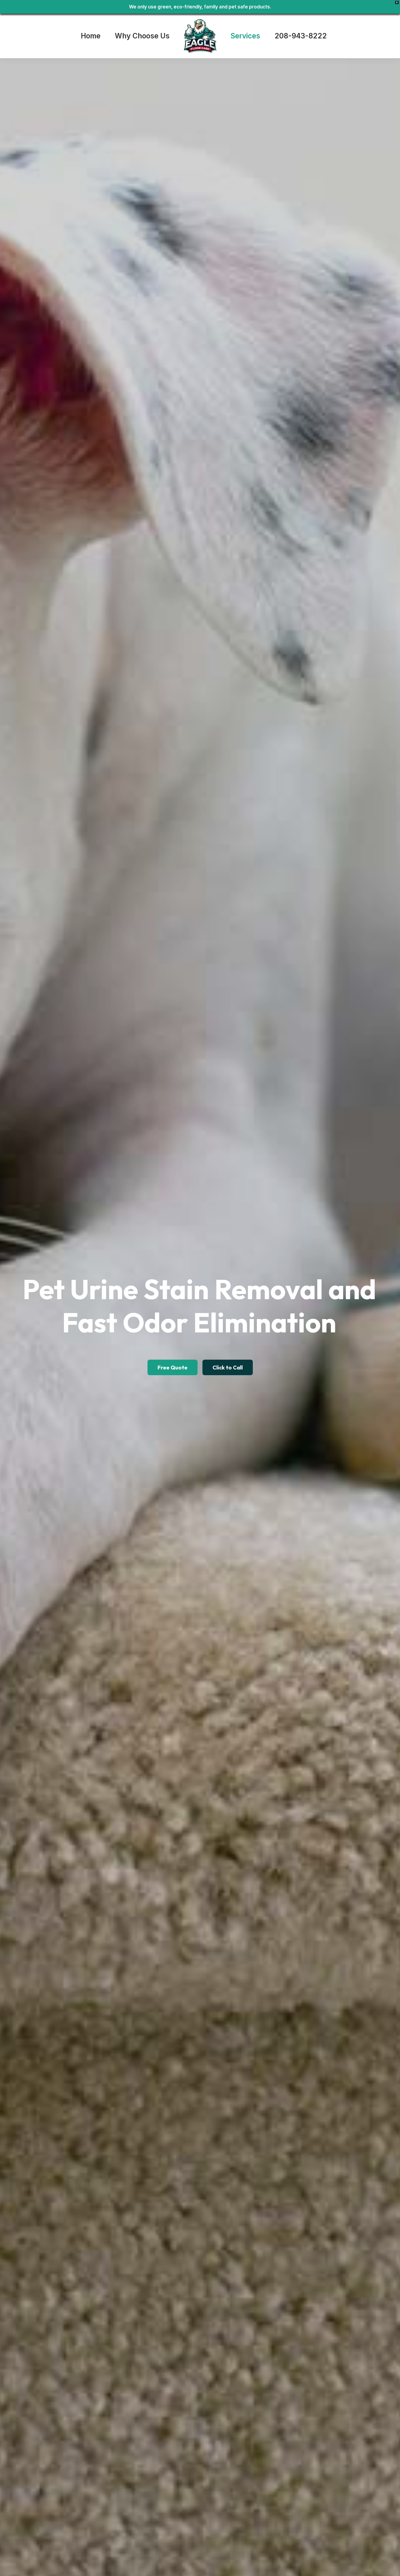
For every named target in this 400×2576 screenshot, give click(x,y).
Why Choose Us (142, 36)
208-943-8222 (301, 36)
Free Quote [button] (173, 1367)
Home (91, 36)
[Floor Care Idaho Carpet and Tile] (200, 36)
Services (245, 36)
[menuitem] (94, 36)
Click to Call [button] (228, 1367)
